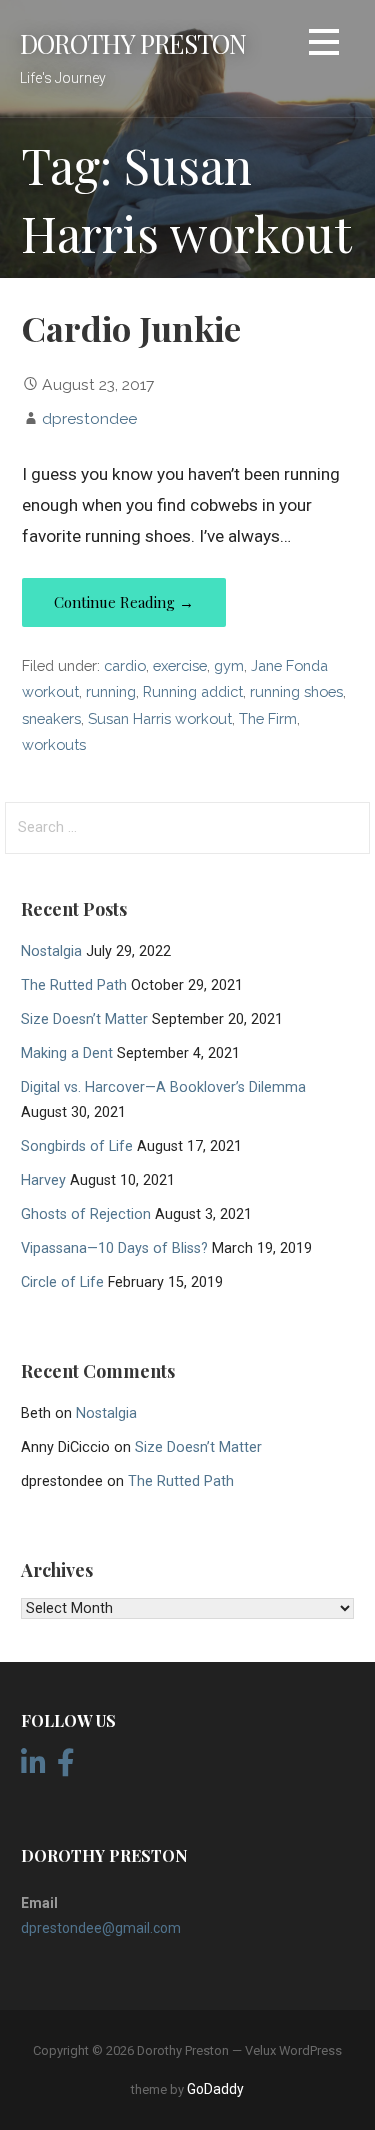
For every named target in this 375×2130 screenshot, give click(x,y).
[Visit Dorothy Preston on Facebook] (66, 1768)
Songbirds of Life (77, 1146)
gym (229, 665)
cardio (125, 665)
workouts (54, 744)
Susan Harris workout (160, 718)
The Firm (268, 718)
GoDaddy (215, 2089)
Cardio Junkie (131, 328)
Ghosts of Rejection (86, 1214)
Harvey (43, 1180)
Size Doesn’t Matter (84, 1019)
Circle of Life (62, 1282)
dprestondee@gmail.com (101, 1928)
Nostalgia (51, 951)
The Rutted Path (74, 985)
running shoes (296, 691)
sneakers (51, 718)
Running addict (193, 691)
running (111, 691)
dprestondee (89, 418)
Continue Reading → (124, 602)
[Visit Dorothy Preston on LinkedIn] (33, 1768)
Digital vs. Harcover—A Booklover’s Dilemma (163, 1087)
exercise (180, 665)
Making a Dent (67, 1053)
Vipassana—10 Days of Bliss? (114, 1248)
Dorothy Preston (133, 43)
